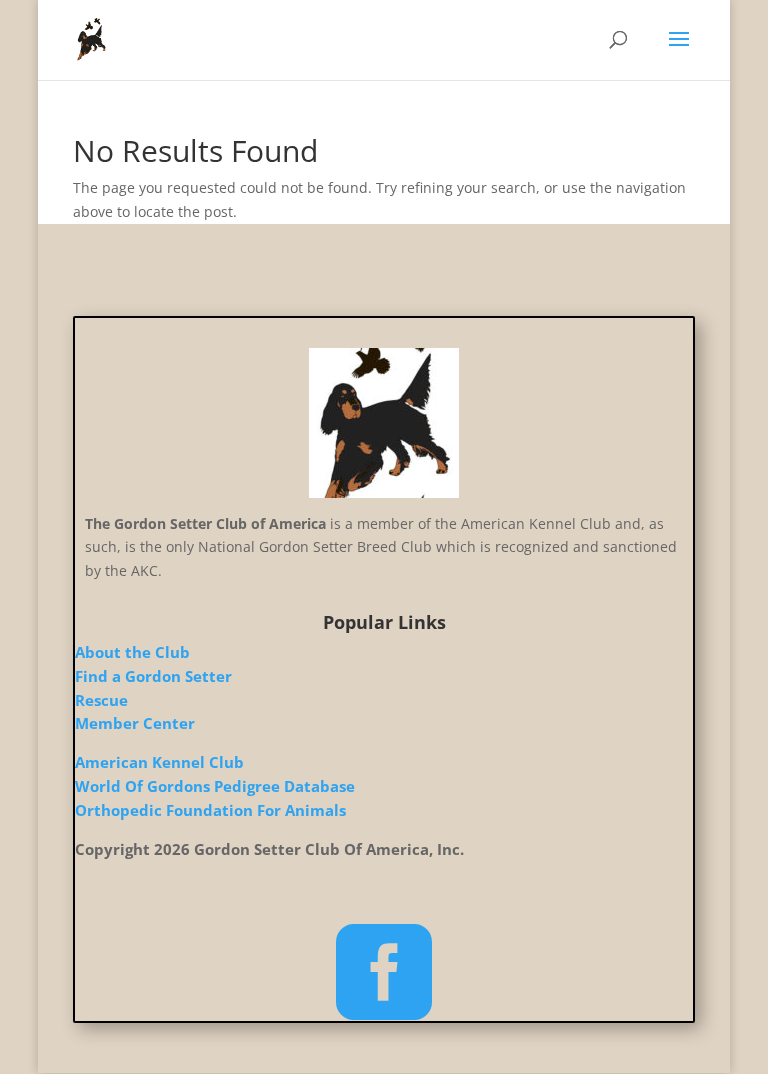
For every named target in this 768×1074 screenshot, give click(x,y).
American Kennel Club (159, 762)
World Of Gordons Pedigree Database (215, 786)
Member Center (135, 723)
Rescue (101, 700)
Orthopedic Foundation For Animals (210, 810)
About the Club (132, 652)
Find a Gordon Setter (153, 676)
